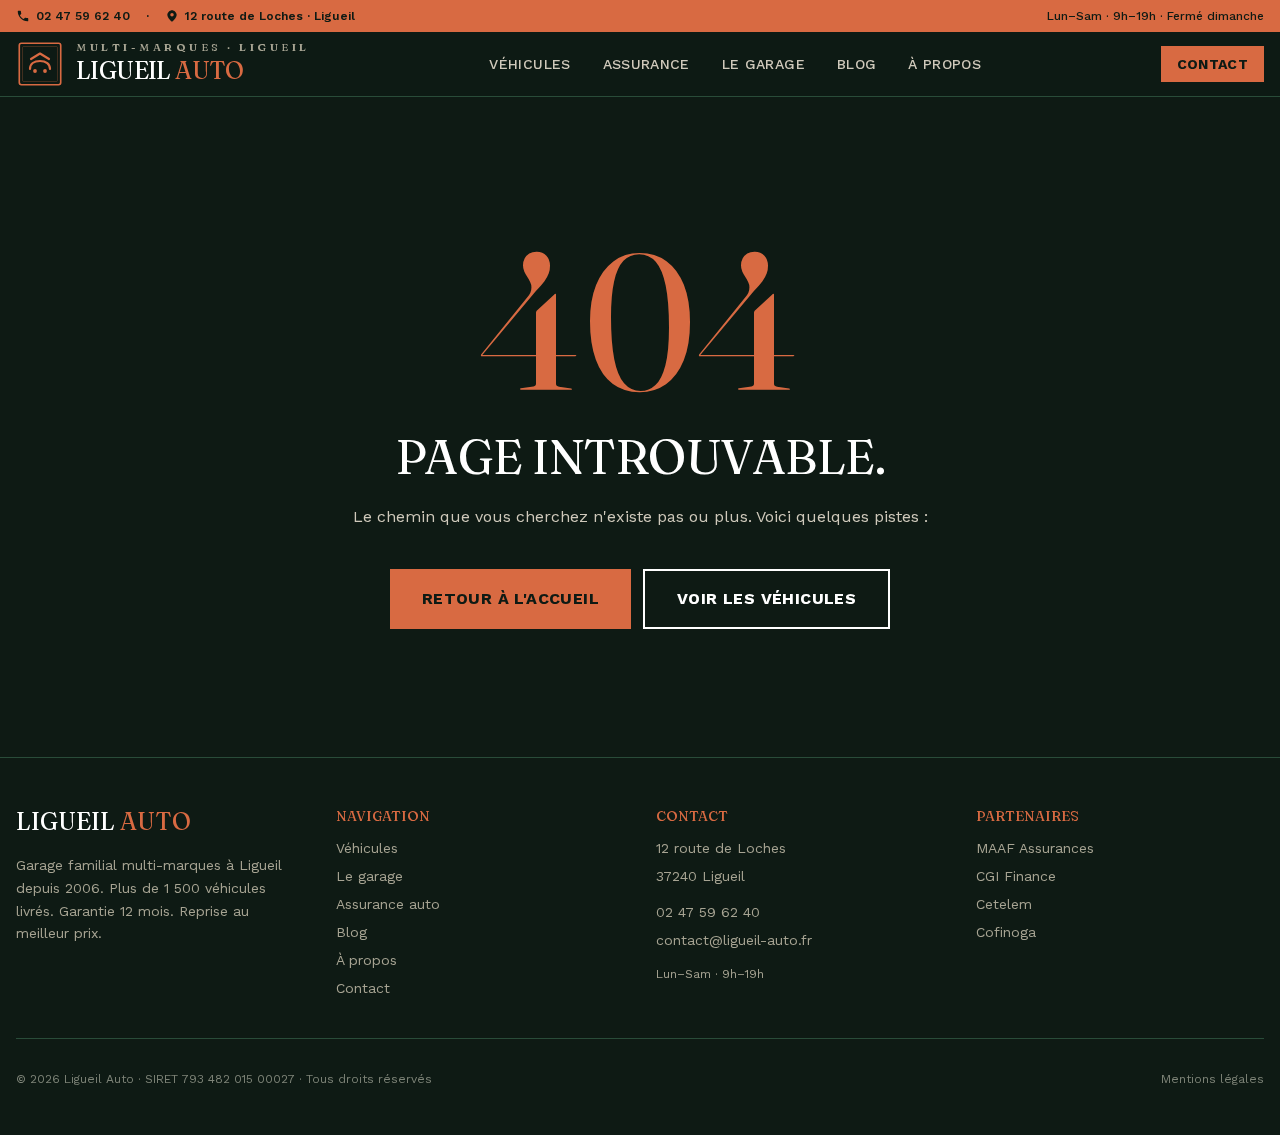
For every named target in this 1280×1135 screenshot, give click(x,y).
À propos (944, 64)
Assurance (646, 64)
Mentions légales (1212, 1079)
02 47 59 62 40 (83, 16)
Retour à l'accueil (510, 598)
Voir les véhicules (766, 598)
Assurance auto (388, 904)
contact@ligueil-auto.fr (734, 940)
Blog (856, 64)
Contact (1212, 64)
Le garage (763, 64)
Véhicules (529, 64)
